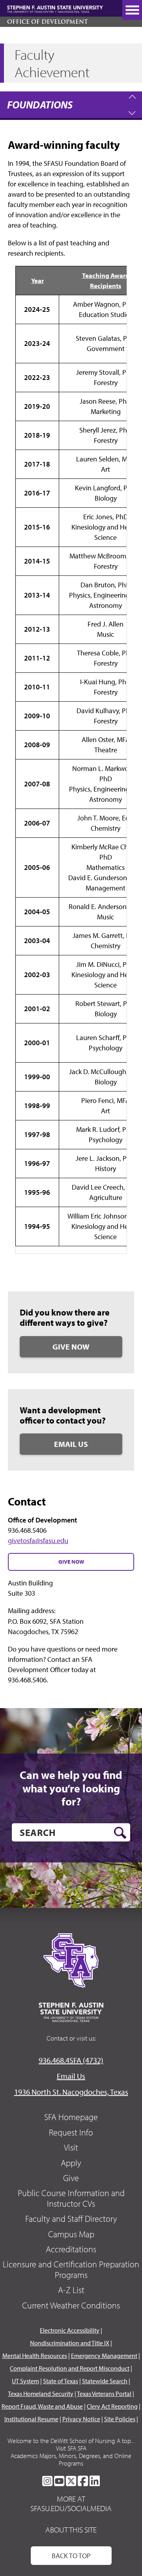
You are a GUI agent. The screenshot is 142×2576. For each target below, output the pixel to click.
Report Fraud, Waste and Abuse (42, 2406)
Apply (71, 2163)
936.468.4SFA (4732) (71, 2060)
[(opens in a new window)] (47, 2481)
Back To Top (71, 2556)
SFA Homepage (71, 2117)
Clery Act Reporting (112, 2406)
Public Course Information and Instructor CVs (71, 2198)
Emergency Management (104, 2356)
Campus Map (71, 2234)
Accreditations (71, 2249)
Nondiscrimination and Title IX (70, 2343)
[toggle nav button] (132, 10)
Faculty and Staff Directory (71, 2219)
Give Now (71, 1347)
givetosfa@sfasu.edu (38, 1540)
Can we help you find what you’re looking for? (71, 1788)
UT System (25, 2381)
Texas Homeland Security (41, 2394)
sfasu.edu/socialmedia (71, 2508)
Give (71, 2178)
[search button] (120, 1833)
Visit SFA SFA (71, 2448)
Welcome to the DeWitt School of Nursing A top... (71, 2441)
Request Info (71, 2132)
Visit (71, 2147)
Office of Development (48, 22)
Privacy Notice (81, 2419)
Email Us (71, 1444)
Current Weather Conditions (71, 2305)
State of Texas (61, 2381)
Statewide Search (105, 2381)
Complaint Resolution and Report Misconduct (70, 2368)
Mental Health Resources (35, 2356)
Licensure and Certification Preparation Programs (71, 2269)
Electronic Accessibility (70, 2330)
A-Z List (71, 2290)
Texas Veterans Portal (104, 2394)
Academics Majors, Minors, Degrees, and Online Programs (71, 2459)
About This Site (71, 2529)
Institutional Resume (31, 2419)
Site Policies (120, 2419)
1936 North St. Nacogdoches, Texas (71, 2092)
